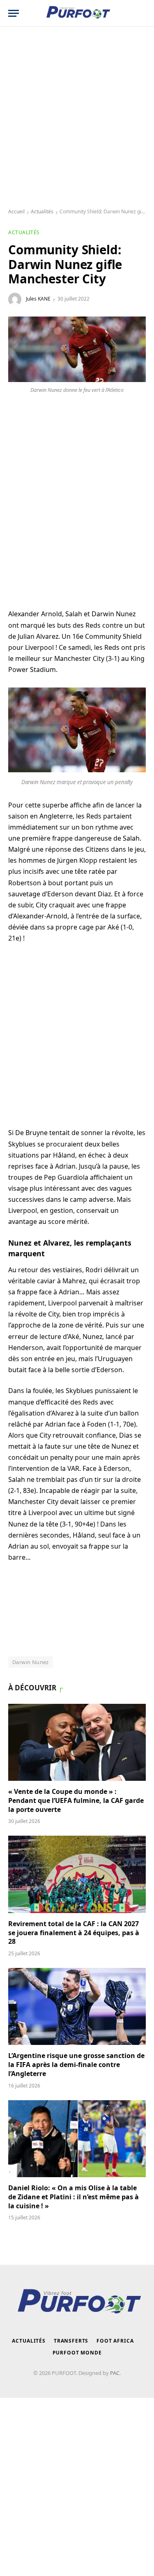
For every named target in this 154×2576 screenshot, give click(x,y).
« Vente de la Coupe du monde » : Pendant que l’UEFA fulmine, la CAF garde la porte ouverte (76, 1800)
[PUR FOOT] (77, 13)
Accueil (16, 211)
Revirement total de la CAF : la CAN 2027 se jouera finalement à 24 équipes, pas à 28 (74, 1933)
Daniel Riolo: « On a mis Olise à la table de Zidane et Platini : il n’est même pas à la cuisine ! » (74, 2197)
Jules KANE (38, 299)
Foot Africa (115, 2341)
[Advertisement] (77, 118)
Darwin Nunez (31, 1662)
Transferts (71, 2341)
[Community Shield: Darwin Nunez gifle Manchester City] (77, 349)
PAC (115, 2373)
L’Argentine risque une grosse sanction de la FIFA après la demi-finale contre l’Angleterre (76, 2065)
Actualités (42, 211)
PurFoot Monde (77, 2353)
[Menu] (14, 13)
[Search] (141, 13)
